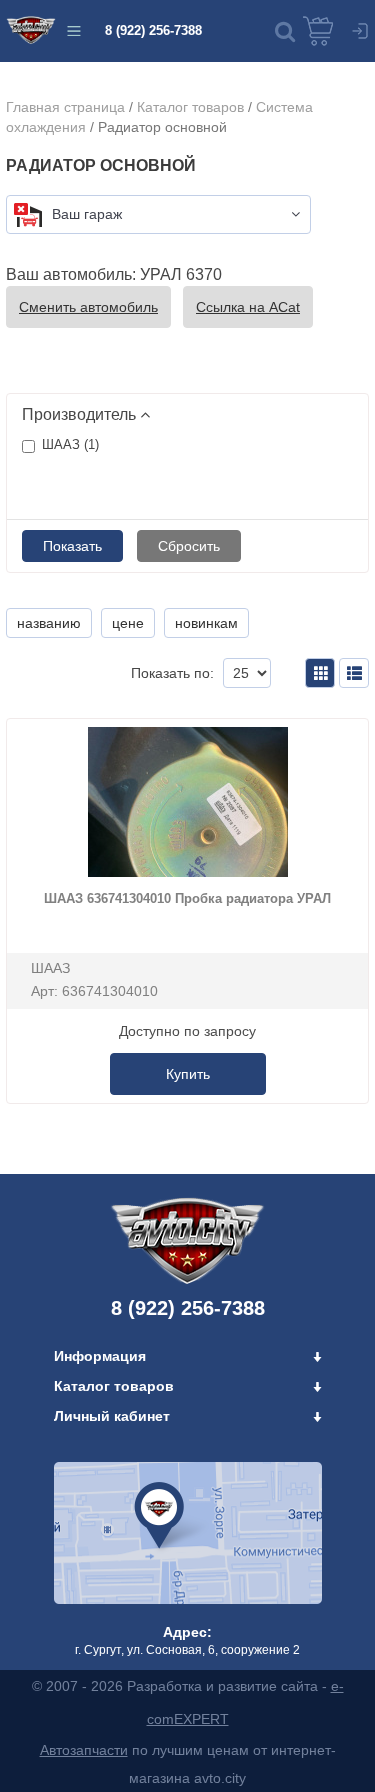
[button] (285, 31)
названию (49, 623)
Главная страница (65, 107)
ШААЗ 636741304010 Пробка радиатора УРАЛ (187, 898)
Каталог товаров (190, 107)
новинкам (206, 623)
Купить (188, 1074)
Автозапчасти (84, 1750)
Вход (360, 31)
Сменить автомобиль (88, 307)
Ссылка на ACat (248, 307)
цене (128, 623)
